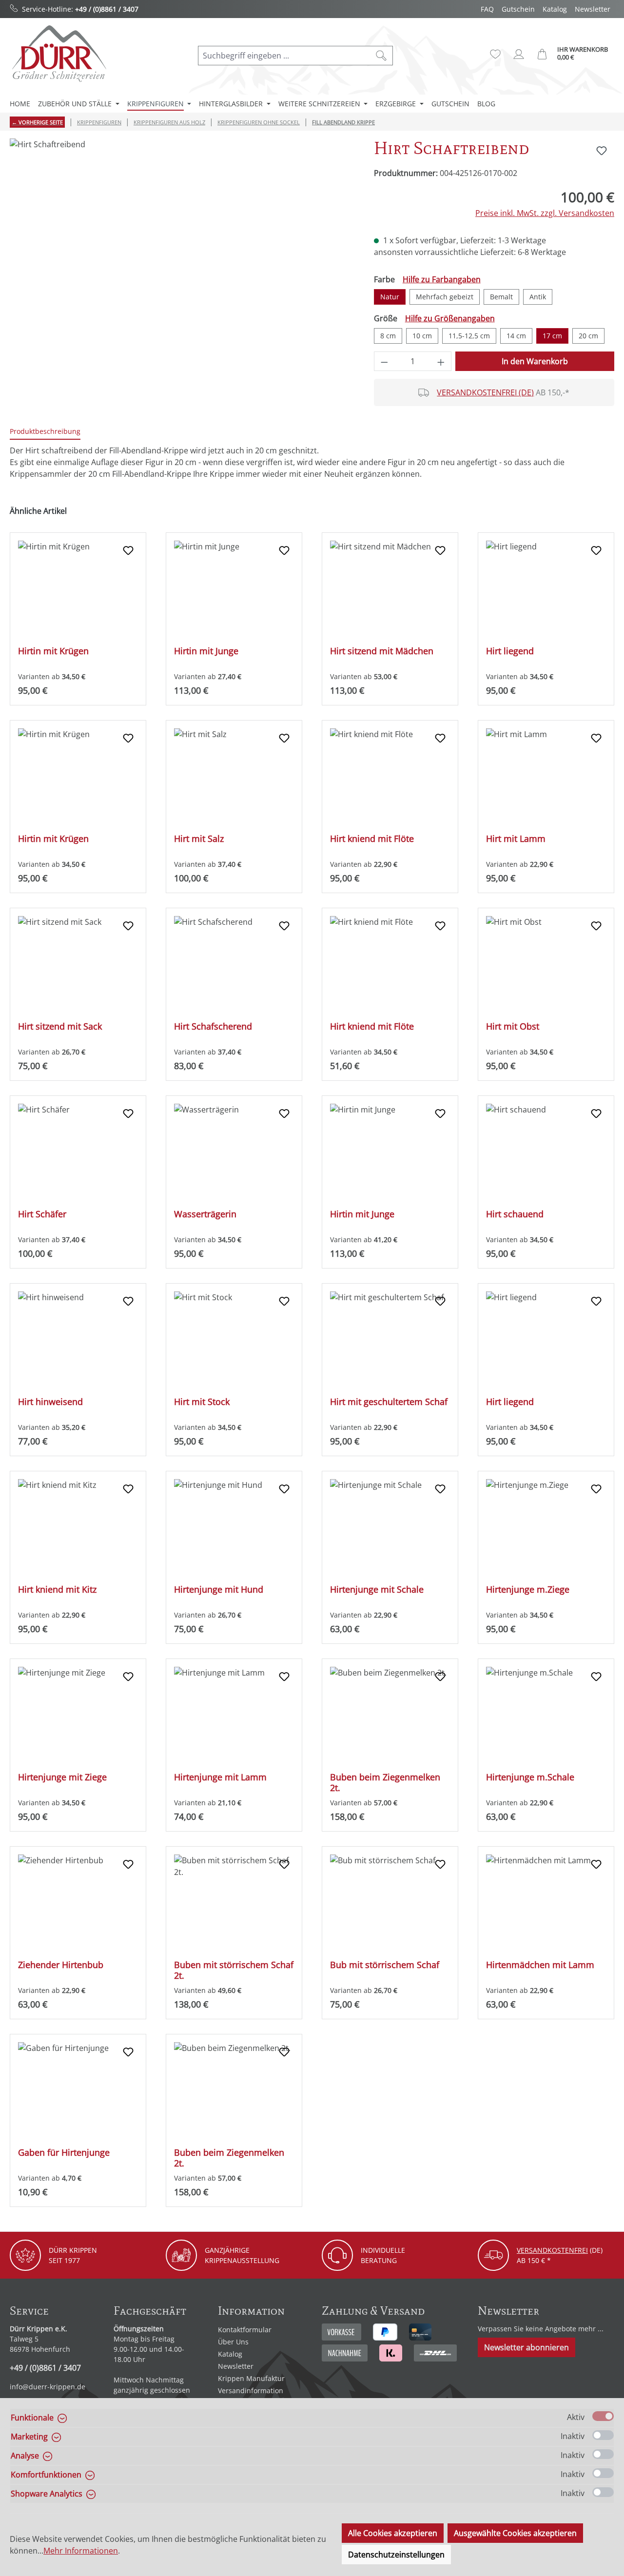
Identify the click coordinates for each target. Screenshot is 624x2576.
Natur (390, 297)
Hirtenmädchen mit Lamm (540, 1965)
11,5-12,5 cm (469, 336)
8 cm (388, 336)
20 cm (588, 336)
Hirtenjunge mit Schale (377, 1590)
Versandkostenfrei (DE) (485, 392)
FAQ (487, 9)
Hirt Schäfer (42, 1214)
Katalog (555, 9)
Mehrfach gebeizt (445, 297)
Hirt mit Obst (513, 1026)
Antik (538, 297)
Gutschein (518, 9)
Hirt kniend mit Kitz (57, 1590)
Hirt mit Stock (202, 1402)
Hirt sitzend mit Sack (60, 1026)
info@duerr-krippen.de (48, 2387)
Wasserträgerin (205, 1214)
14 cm (516, 336)
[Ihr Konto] (519, 54)
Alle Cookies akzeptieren (393, 2533)
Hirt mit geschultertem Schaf (389, 1402)
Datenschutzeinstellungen (396, 2555)
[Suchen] (381, 56)
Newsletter (593, 9)
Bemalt (501, 297)
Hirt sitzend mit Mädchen (382, 651)
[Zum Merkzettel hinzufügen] (602, 151)
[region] (182, 243)
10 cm (422, 336)
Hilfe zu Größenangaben (450, 318)
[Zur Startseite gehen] (58, 53)
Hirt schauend (515, 1214)
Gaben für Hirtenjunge (64, 2153)
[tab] (45, 432)
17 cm (552, 336)
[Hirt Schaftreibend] (182, 243)
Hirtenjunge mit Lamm (220, 1777)
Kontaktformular (245, 2330)
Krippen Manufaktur (251, 2378)
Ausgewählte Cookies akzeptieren (515, 2533)
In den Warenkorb (535, 361)
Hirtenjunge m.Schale (530, 1777)
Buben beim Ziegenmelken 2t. (385, 1782)
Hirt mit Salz (199, 839)
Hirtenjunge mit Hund (219, 1590)
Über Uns (233, 2342)
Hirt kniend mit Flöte (372, 839)
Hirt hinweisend (50, 1402)
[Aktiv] (603, 2416)
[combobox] (284, 56)
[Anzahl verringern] (384, 361)
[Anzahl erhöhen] (441, 361)
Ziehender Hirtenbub (61, 1965)
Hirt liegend (510, 651)
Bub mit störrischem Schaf (385, 1965)
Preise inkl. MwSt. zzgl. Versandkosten (545, 213)
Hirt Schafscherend (213, 1026)
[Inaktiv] (603, 2435)
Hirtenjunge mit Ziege (62, 1777)
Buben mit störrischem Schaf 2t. (234, 1970)
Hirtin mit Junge (206, 651)
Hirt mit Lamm (516, 839)
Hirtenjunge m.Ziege (528, 1590)
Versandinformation (251, 2391)
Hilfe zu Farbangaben (442, 279)
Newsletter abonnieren (526, 2347)
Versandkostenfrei (552, 2250)
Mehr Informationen (81, 2551)
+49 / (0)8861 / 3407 (107, 9)
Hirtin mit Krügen (53, 651)
